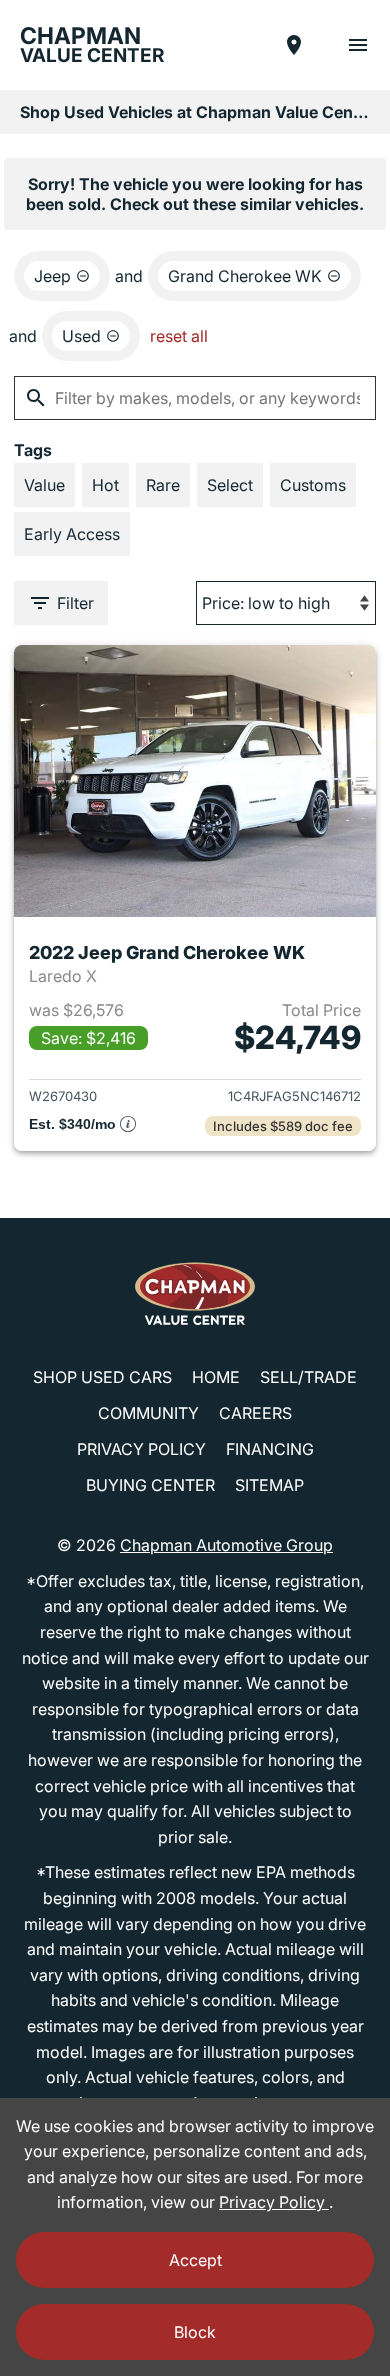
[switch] (358, 45)
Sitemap (269, 1485)
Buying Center (150, 1485)
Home (216, 1377)
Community (148, 1413)
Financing (270, 1449)
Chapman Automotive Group (226, 1545)
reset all (179, 336)
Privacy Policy (141, 1449)
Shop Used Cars (102, 1377)
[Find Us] (294, 45)
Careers (255, 1413)
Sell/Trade (308, 1377)
